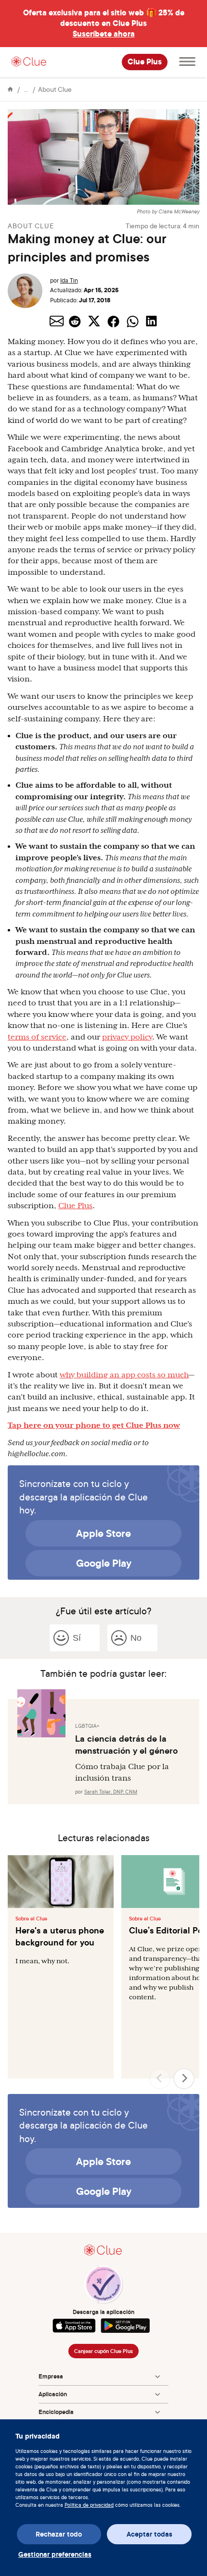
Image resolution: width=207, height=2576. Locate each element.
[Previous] (160, 2079)
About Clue (55, 89)
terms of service (37, 1037)
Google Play (104, 1563)
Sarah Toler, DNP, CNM (111, 1792)
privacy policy (127, 1037)
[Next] (184, 2079)
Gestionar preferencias (55, 2554)
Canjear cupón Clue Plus (103, 2351)
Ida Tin (69, 280)
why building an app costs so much (124, 1375)
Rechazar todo (59, 2534)
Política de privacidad (89, 2505)
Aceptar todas (149, 2534)
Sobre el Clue (31, 1919)
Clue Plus (145, 62)
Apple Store (103, 1533)
